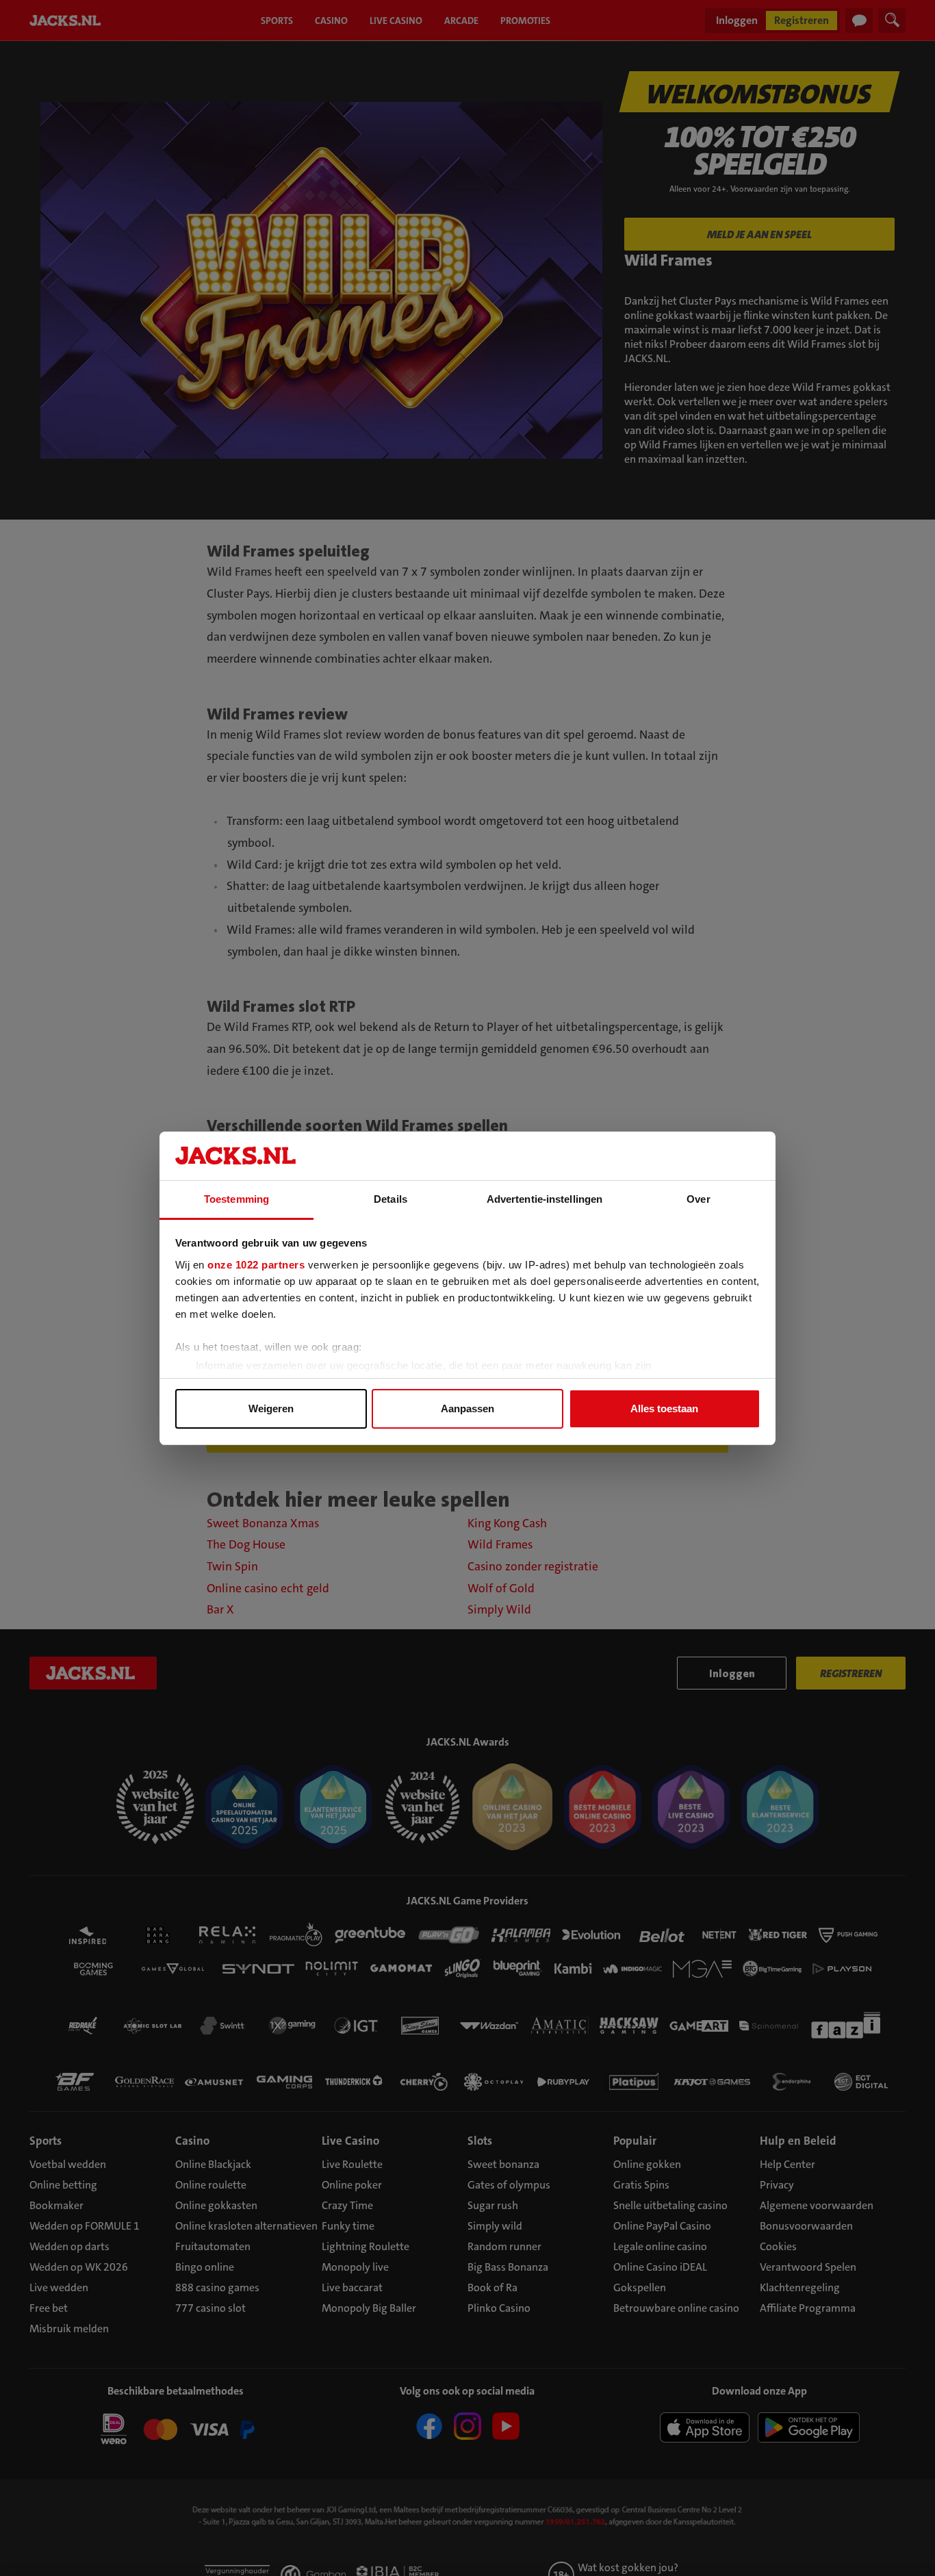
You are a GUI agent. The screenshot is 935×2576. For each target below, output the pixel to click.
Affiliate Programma (808, 2308)
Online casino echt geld (268, 1589)
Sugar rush (493, 2205)
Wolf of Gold (501, 1589)
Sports (46, 2141)
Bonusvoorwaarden (806, 2226)
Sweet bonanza (503, 2164)
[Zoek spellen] (892, 21)
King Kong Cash (507, 1523)
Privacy (777, 2185)
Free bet (49, 2308)
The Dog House (246, 1545)
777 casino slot (210, 2308)
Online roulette (211, 2185)
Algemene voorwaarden (817, 2205)
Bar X (220, 1610)
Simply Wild (499, 1610)
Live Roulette (352, 2164)
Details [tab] (390, 1199)
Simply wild (495, 2226)
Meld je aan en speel (759, 234)
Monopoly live (355, 2267)
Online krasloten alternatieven (246, 2226)
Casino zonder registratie (533, 1567)
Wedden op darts (69, 2246)
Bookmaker (56, 2205)
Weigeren (271, 1408)
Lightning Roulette (366, 2246)
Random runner (504, 2246)
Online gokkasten (216, 2205)
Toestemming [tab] (236, 1199)
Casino (192, 2141)
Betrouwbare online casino (676, 2308)
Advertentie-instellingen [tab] (545, 1199)
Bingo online (205, 2267)
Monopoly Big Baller (369, 2308)
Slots (480, 2141)
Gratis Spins (641, 2185)
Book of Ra (492, 2287)
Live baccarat (352, 2287)
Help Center (787, 2164)
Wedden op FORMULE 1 (85, 2226)
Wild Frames (500, 1545)
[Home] (68, 21)
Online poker (352, 2185)
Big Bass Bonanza (508, 2267)
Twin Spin (232, 1567)
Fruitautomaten (213, 2246)
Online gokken (647, 2164)
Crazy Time (347, 2205)
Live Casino (350, 2141)
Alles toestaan (664, 1408)
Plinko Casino (499, 2308)
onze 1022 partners (256, 1265)
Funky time (348, 2226)
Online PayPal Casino (662, 2226)
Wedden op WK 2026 (79, 2267)
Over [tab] (698, 1199)
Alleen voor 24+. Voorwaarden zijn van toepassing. (760, 189)
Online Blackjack (213, 2164)
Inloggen (737, 20)
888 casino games (217, 2287)
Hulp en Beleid (798, 2141)
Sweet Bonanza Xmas (263, 1523)
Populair (635, 2141)
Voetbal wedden (68, 2164)
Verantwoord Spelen (808, 2267)
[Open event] (176, 2432)
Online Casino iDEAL (660, 2267)
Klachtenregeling (800, 2287)
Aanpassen (467, 1408)
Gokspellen (640, 2287)
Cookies (778, 2246)
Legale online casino (660, 2246)
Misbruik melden (69, 2329)
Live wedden (59, 2287)
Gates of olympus (509, 2185)
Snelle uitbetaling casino (670, 2205)
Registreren (802, 20)
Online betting (63, 2185)
